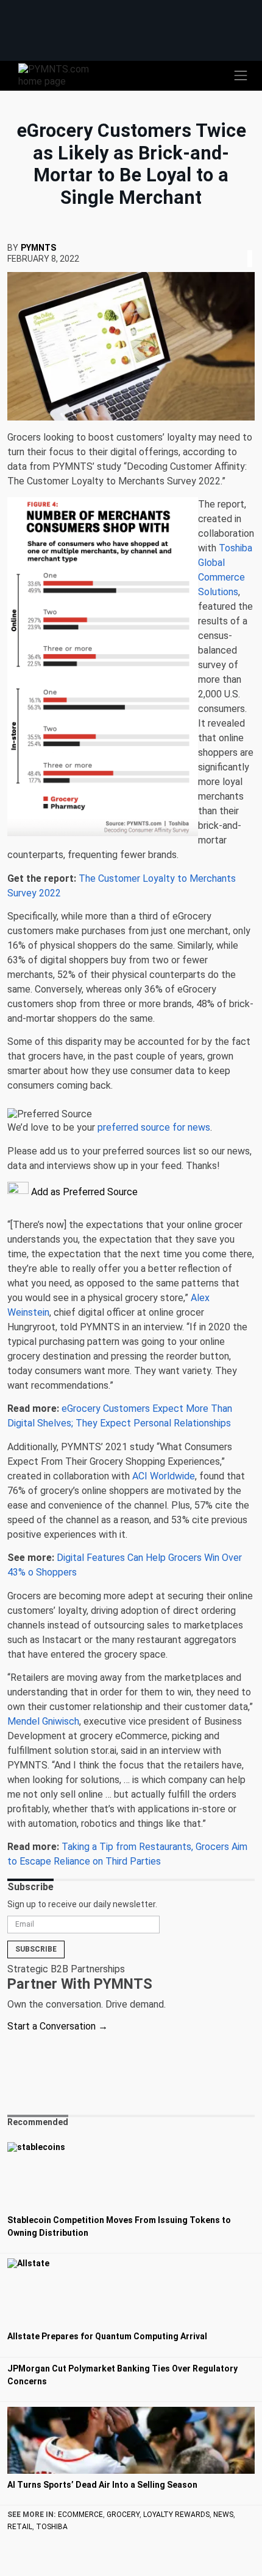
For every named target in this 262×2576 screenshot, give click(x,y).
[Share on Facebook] (241, 244)
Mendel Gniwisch (43, 1721)
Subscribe (36, 1949)
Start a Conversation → (58, 2026)
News (223, 2515)
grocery (123, 2515)
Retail (20, 2527)
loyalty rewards (176, 2515)
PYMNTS (38, 248)
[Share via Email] (253, 244)
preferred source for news (154, 1127)
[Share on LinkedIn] (250, 244)
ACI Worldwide (164, 1476)
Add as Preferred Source (83, 1192)
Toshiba (52, 2527)
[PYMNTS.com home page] (61, 75)
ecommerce (80, 2515)
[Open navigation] (241, 75)
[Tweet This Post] (245, 244)
